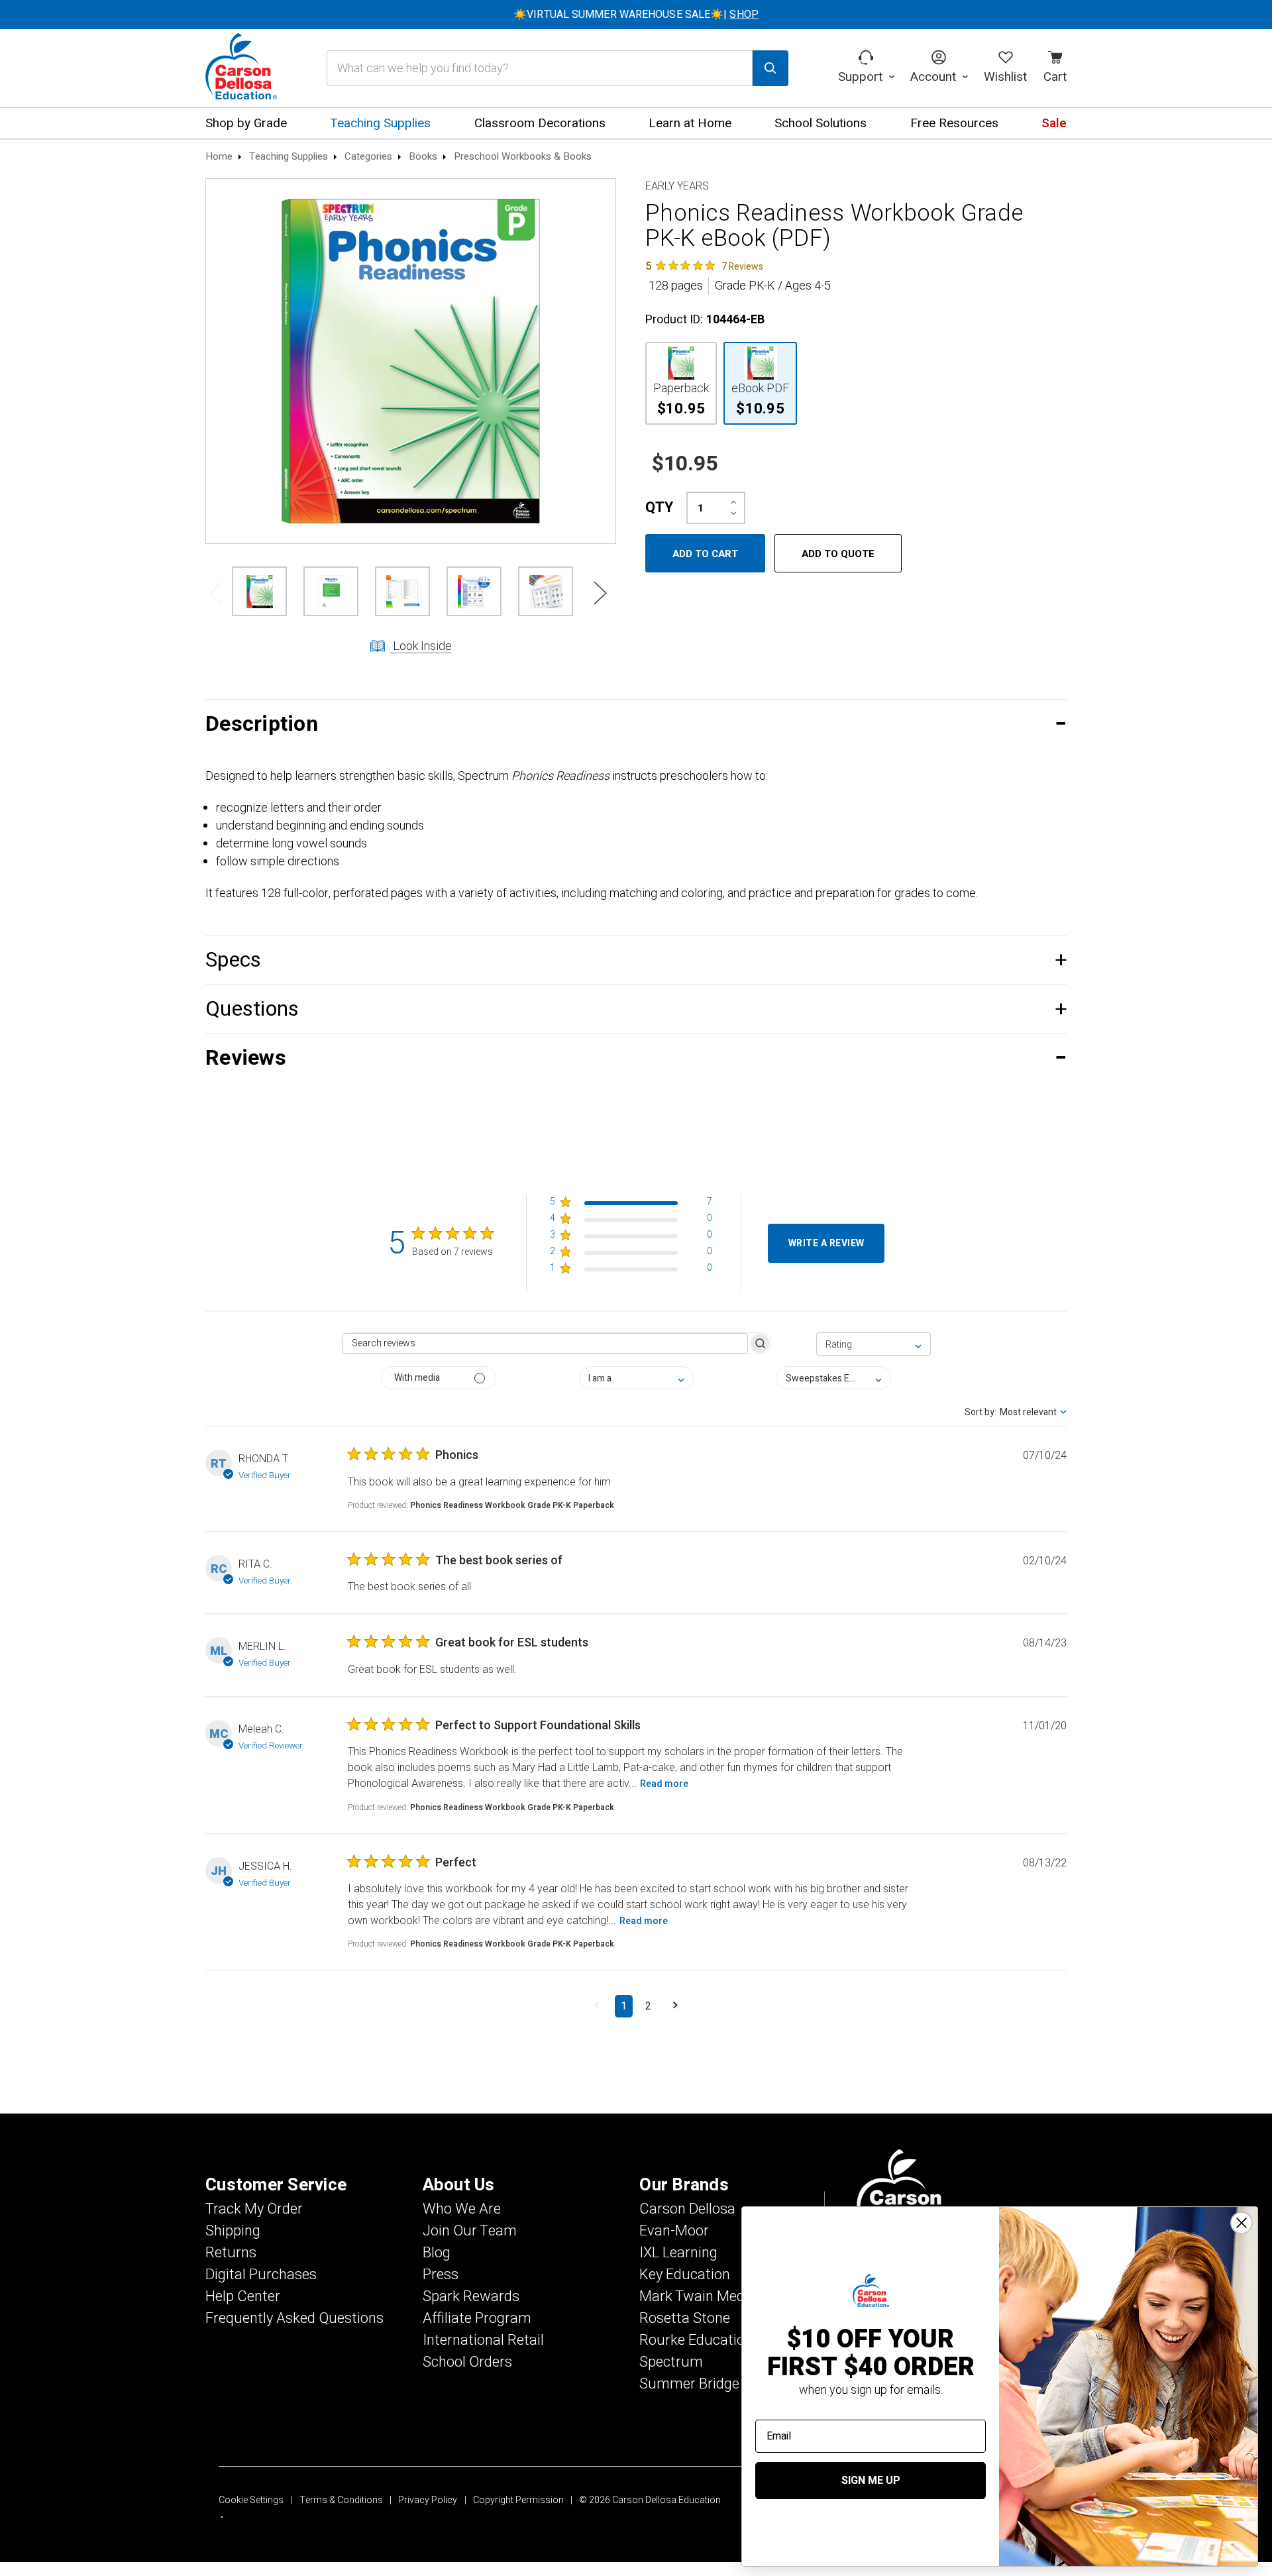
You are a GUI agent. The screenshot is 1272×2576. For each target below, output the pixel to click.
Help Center (243, 2296)
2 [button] (648, 2006)
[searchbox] (545, 1343)
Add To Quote (838, 554)
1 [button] (624, 2006)
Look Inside (421, 646)
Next (600, 592)
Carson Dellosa (687, 2209)
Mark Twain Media (698, 2296)
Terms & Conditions (341, 2500)
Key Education (685, 2275)
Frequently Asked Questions (294, 2318)
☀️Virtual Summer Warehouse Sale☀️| (636, 15)
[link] (704, 266)
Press (441, 2275)
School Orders (467, 2362)
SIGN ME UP (871, 2481)
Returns (231, 2253)
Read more (664, 1784)
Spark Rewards (471, 2296)
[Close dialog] (1242, 2223)
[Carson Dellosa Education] (241, 68)
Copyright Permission (518, 2500)
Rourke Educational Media (723, 2340)
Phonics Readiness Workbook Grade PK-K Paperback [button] (512, 1505)
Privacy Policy (428, 2500)
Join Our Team (470, 2231)
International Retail (483, 2340)
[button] (636, 724)
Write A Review (826, 1243)
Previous (215, 592)
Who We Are (462, 2209)
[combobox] (874, 1344)
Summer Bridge (689, 2384)
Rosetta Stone (685, 2318)
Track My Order (254, 2209)
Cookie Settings (251, 2500)
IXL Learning (678, 2253)
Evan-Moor (674, 2231)
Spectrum (671, 2362)
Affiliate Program (477, 2318)
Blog (437, 2253)
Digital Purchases (261, 2275)
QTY (659, 508)
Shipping (233, 2231)
